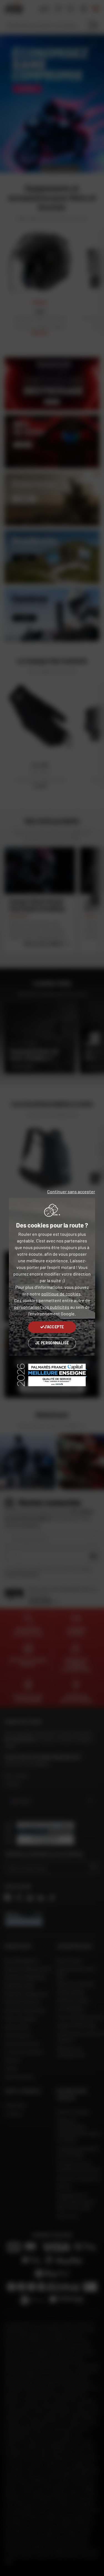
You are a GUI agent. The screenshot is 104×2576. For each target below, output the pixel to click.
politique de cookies (61, 1294)
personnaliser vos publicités (42, 1307)
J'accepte (54, 1327)
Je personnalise (52, 1343)
